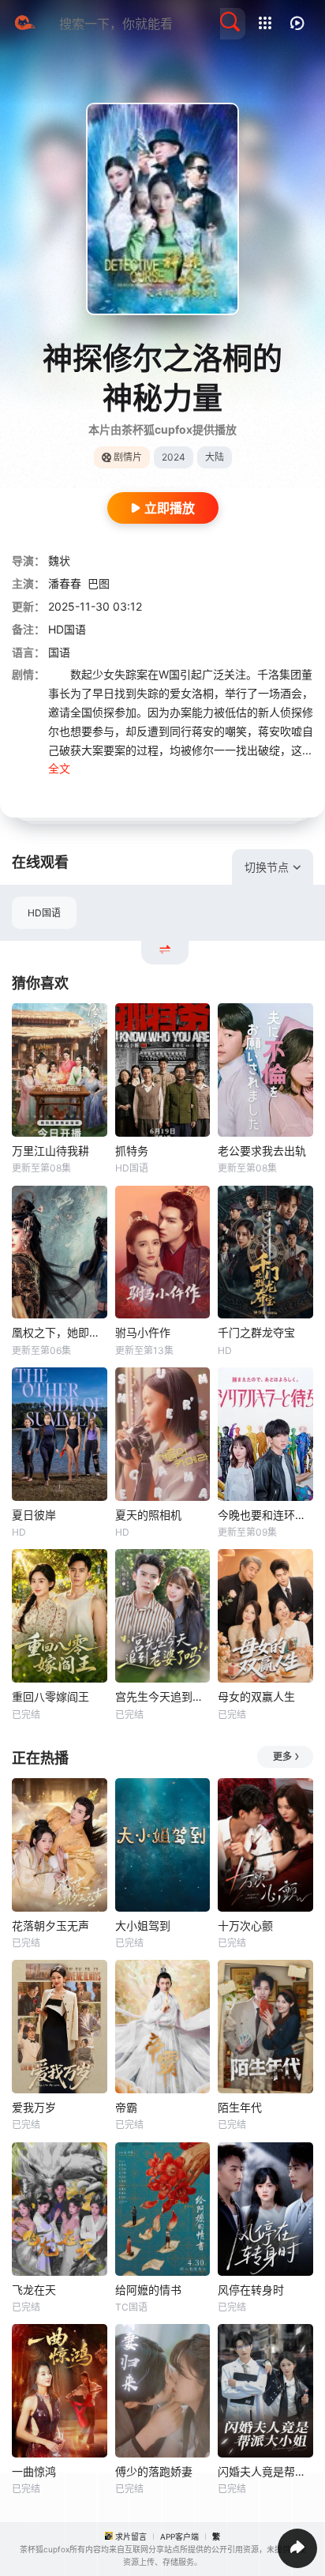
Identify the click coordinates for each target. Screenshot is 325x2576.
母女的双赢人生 (256, 1696)
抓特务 (132, 1151)
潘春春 (65, 583)
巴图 (99, 583)
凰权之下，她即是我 (60, 1332)
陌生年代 (240, 2107)
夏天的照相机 (148, 1515)
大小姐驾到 (143, 1925)
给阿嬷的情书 (148, 2290)
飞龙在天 (34, 2290)
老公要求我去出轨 (262, 1151)
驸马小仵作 (143, 1332)
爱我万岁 (34, 2107)
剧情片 (128, 457)
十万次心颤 (245, 1925)
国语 (59, 652)
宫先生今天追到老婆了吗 (163, 1696)
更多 (282, 1756)
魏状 (59, 560)
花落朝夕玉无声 (50, 1925)
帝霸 (126, 2107)
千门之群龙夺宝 (256, 1332)
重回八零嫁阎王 (50, 1696)
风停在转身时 (251, 2290)
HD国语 (44, 913)
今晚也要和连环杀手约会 (265, 1515)
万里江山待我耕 (50, 1151)
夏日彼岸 (34, 1515)
